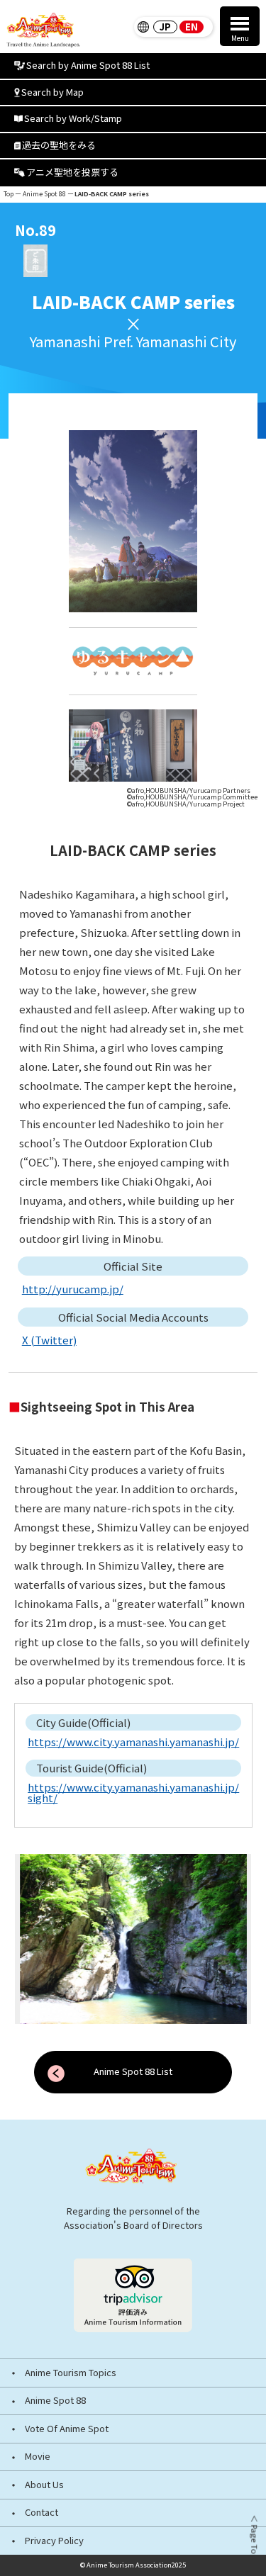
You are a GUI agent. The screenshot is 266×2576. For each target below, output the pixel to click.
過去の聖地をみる (59, 145)
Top (9, 194)
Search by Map (52, 92)
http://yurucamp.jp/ (73, 1289)
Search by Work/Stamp (73, 118)
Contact (41, 2513)
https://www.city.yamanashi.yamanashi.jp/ (133, 1742)
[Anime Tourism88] (43, 30)
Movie (38, 2457)
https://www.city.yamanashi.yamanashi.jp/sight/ (133, 1792)
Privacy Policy (54, 2541)
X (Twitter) (49, 1340)
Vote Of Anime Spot (67, 2429)
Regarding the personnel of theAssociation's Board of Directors (133, 2217)
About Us (44, 2485)
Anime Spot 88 (44, 194)
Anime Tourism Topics (71, 2373)
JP (165, 27)
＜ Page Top (254, 2537)
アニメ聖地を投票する (72, 172)
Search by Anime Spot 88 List (88, 65)
